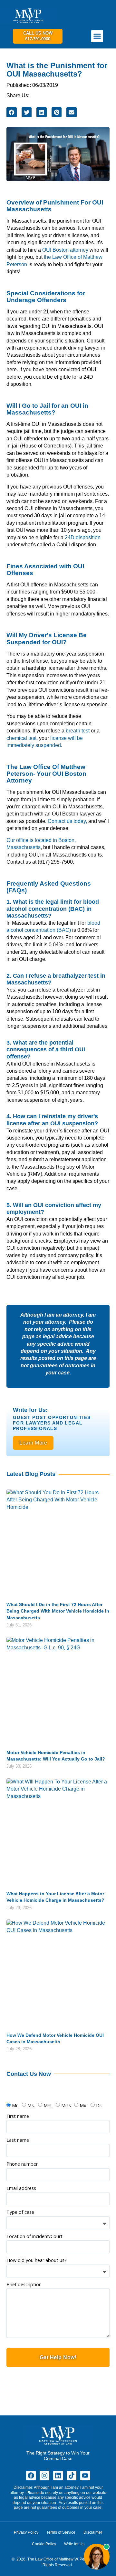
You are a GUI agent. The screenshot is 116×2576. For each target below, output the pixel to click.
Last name (18, 2140)
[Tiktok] (72, 2476)
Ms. (31, 2105)
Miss (66, 2105)
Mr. (15, 2105)
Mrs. (48, 2105)
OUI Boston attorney (65, 250)
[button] (97, 36)
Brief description (24, 2285)
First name (18, 2117)
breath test (78, 731)
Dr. (99, 2105)
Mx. (83, 2105)
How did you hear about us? (37, 2261)
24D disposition (83, 537)
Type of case (20, 2213)
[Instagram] (44, 2476)
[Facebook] (31, 2476)
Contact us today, (67, 821)
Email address (21, 2189)
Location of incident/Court (34, 2237)
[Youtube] (85, 2476)
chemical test (21, 738)
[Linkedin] (58, 2476)
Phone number (22, 2164)
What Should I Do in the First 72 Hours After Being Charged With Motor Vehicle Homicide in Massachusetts (58, 1611)
